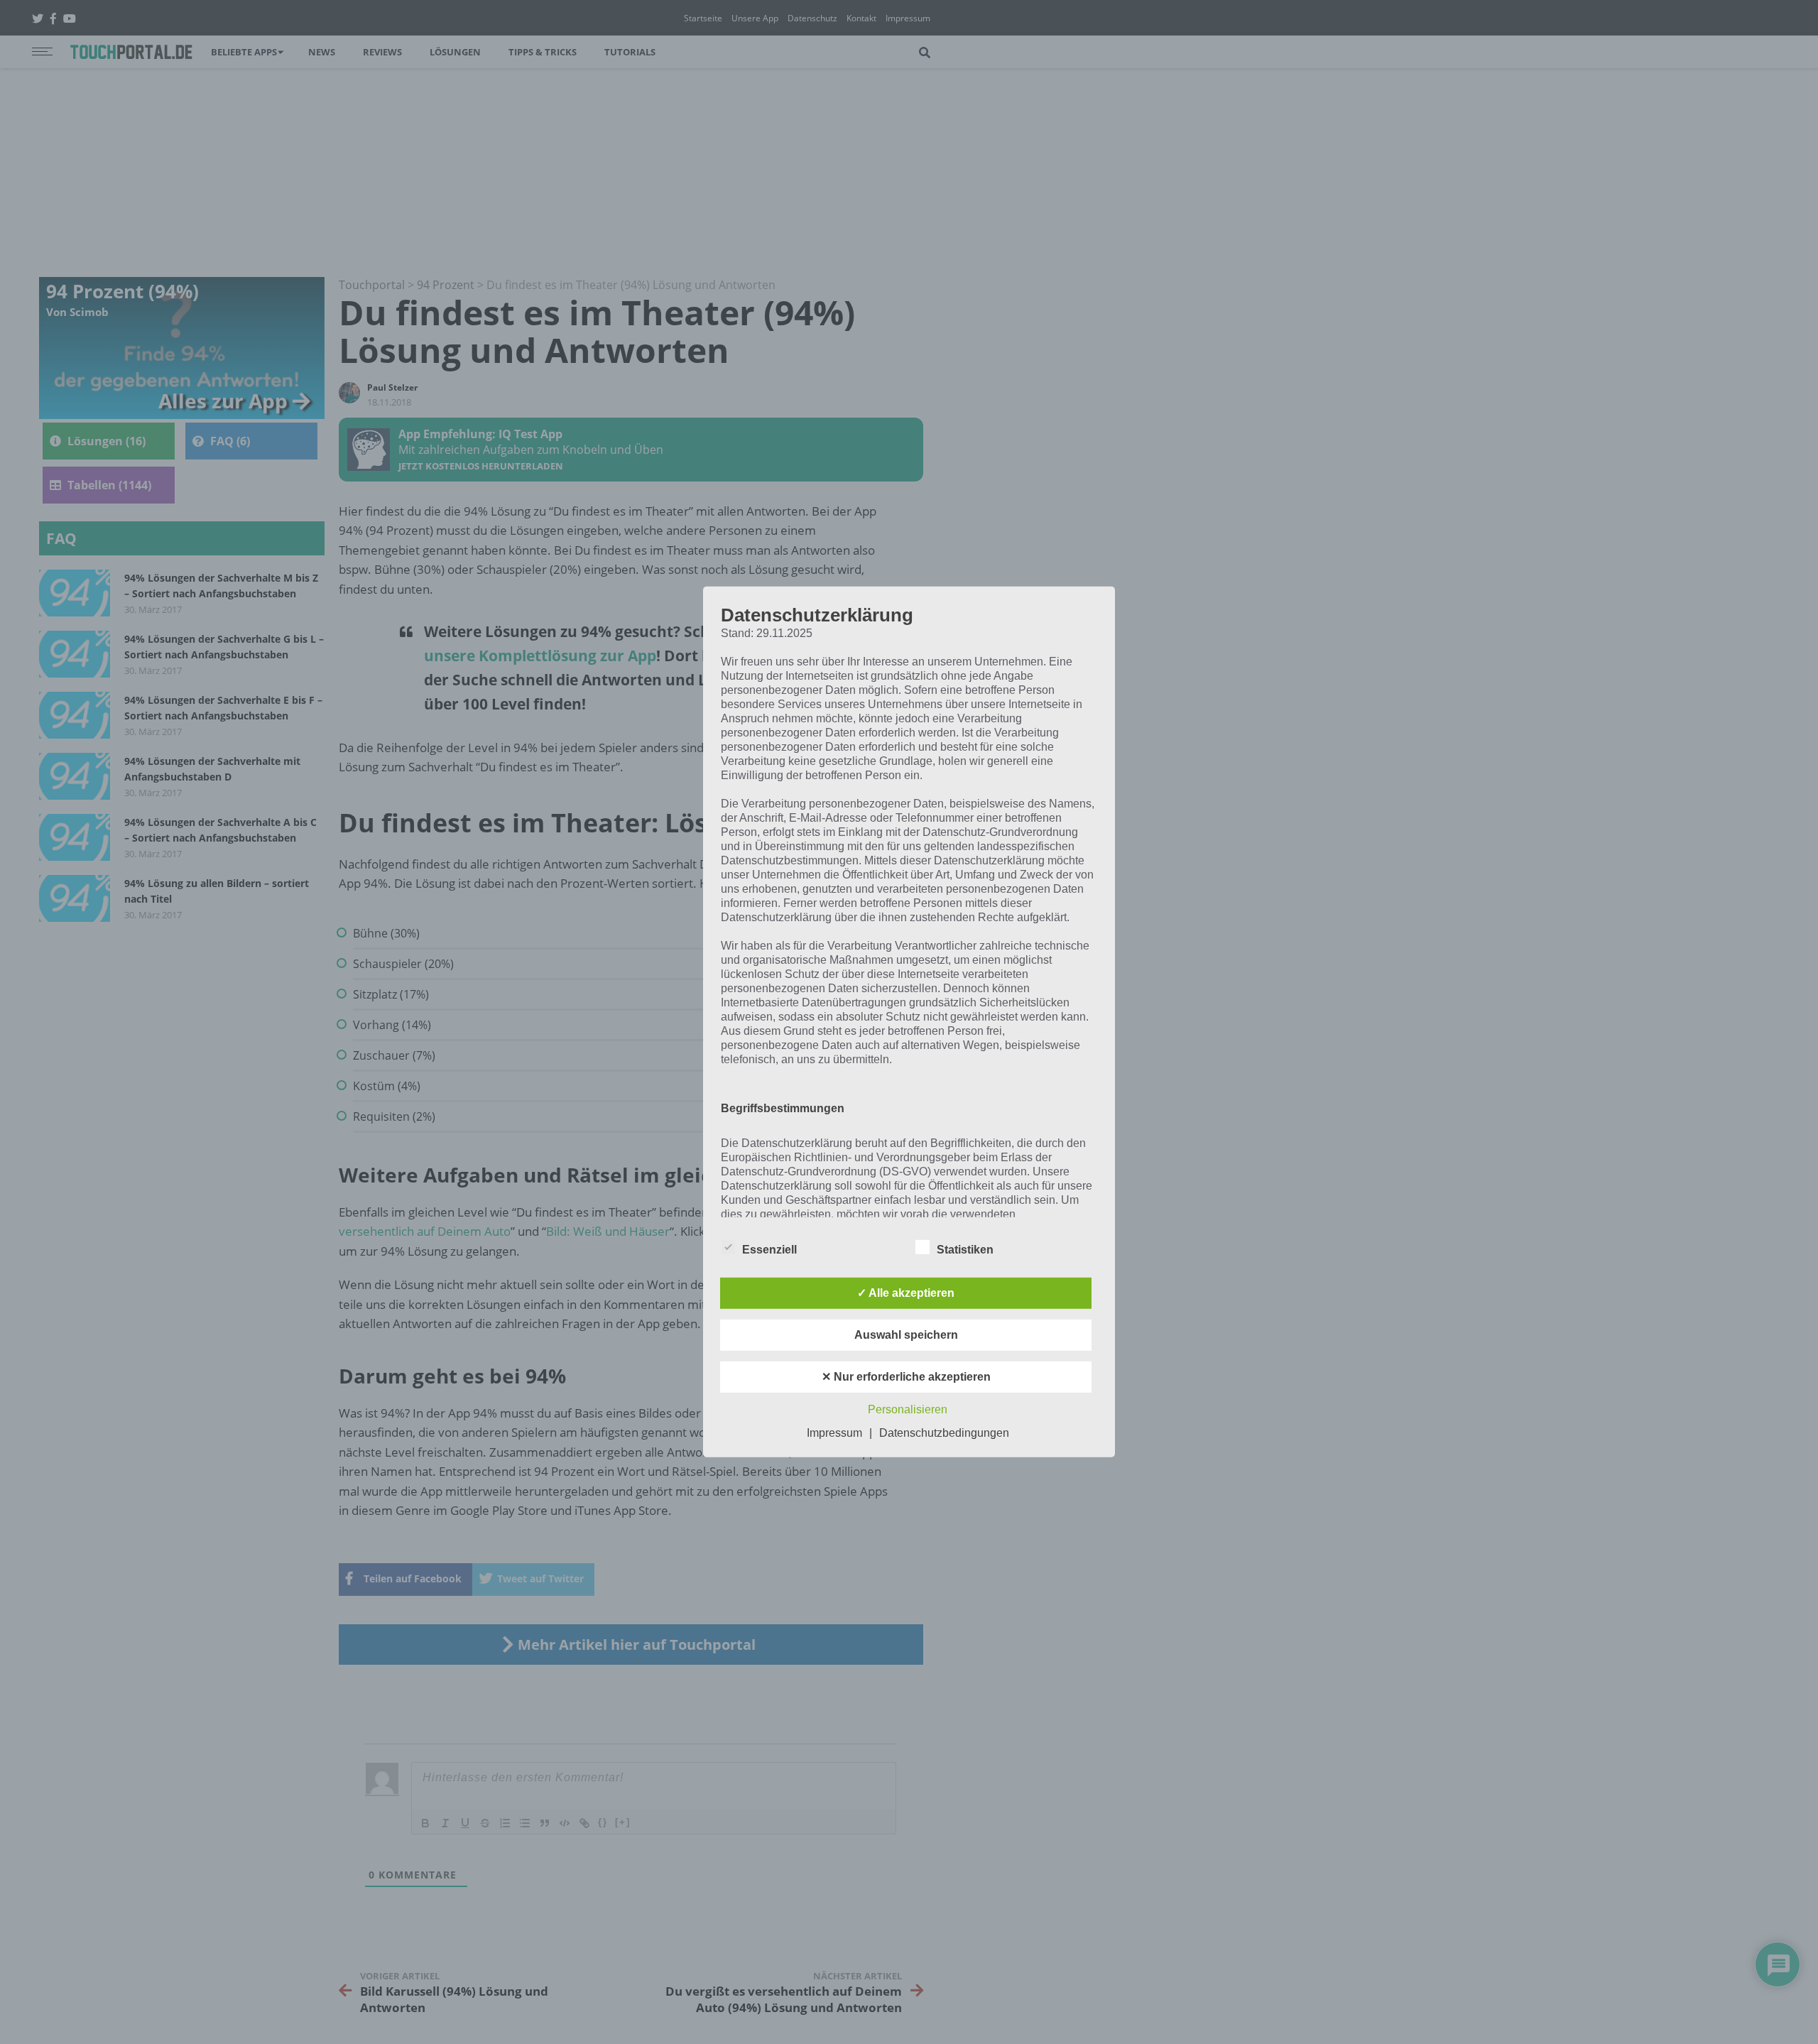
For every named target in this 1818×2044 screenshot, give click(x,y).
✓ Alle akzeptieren (906, 1293)
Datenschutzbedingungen (944, 1433)
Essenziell (769, 1250)
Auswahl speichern (906, 1335)
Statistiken (965, 1250)
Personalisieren (908, 1409)
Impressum (834, 1433)
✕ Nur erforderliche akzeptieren (906, 1377)
